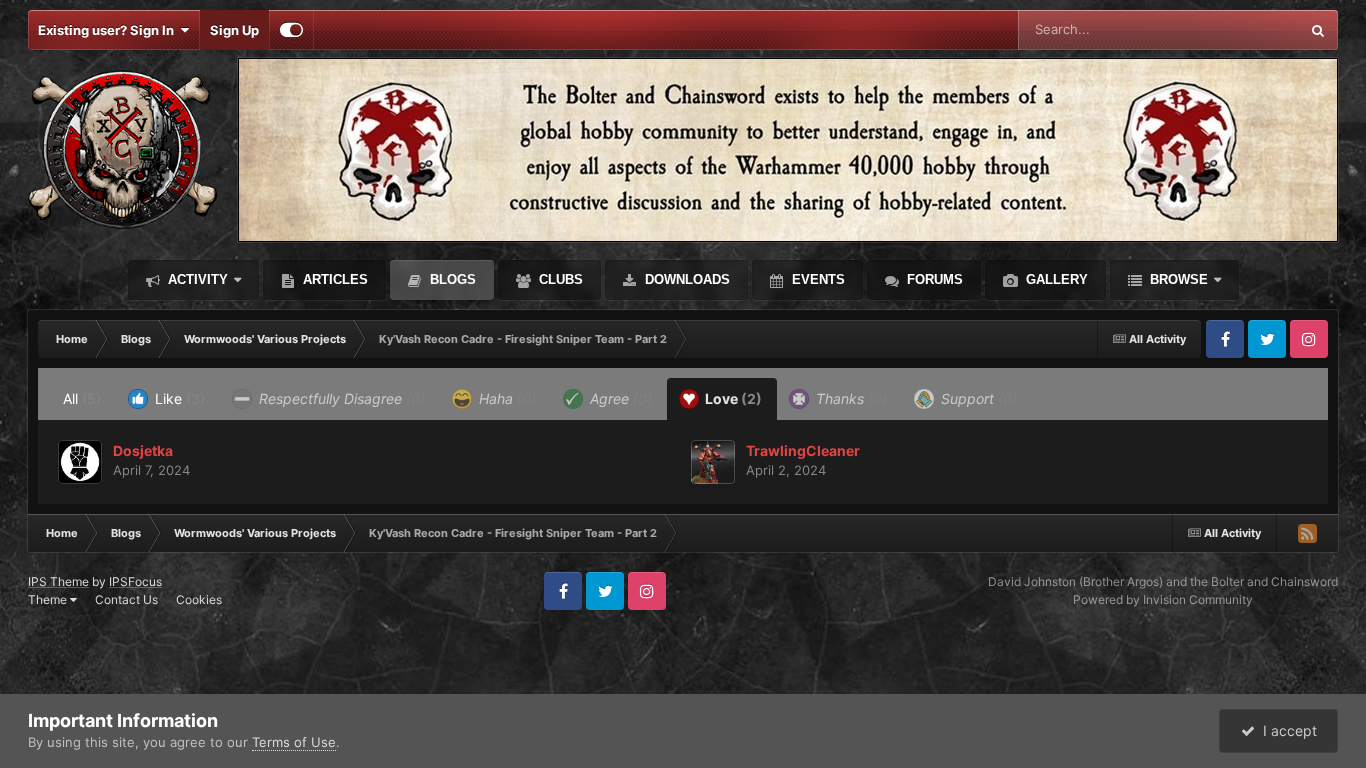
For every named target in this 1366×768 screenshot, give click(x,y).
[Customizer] (291, 30)
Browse (1177, 279)
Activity (196, 279)
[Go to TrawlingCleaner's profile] (713, 462)
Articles (333, 279)
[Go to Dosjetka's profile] (80, 462)
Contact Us (126, 599)
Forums (933, 279)
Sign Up (234, 30)
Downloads (685, 279)
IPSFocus (135, 581)
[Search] (1318, 30)
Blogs (451, 279)
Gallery (1055, 279)
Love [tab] (732, 398)
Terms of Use (294, 742)
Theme (49, 599)
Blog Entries (1238, 29)
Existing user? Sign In (109, 30)
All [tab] (82, 398)
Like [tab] (178, 398)
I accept (1286, 730)
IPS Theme (58, 581)
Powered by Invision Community (1163, 599)
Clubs (559, 279)
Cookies (199, 599)
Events (816, 279)
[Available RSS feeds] (1307, 533)
